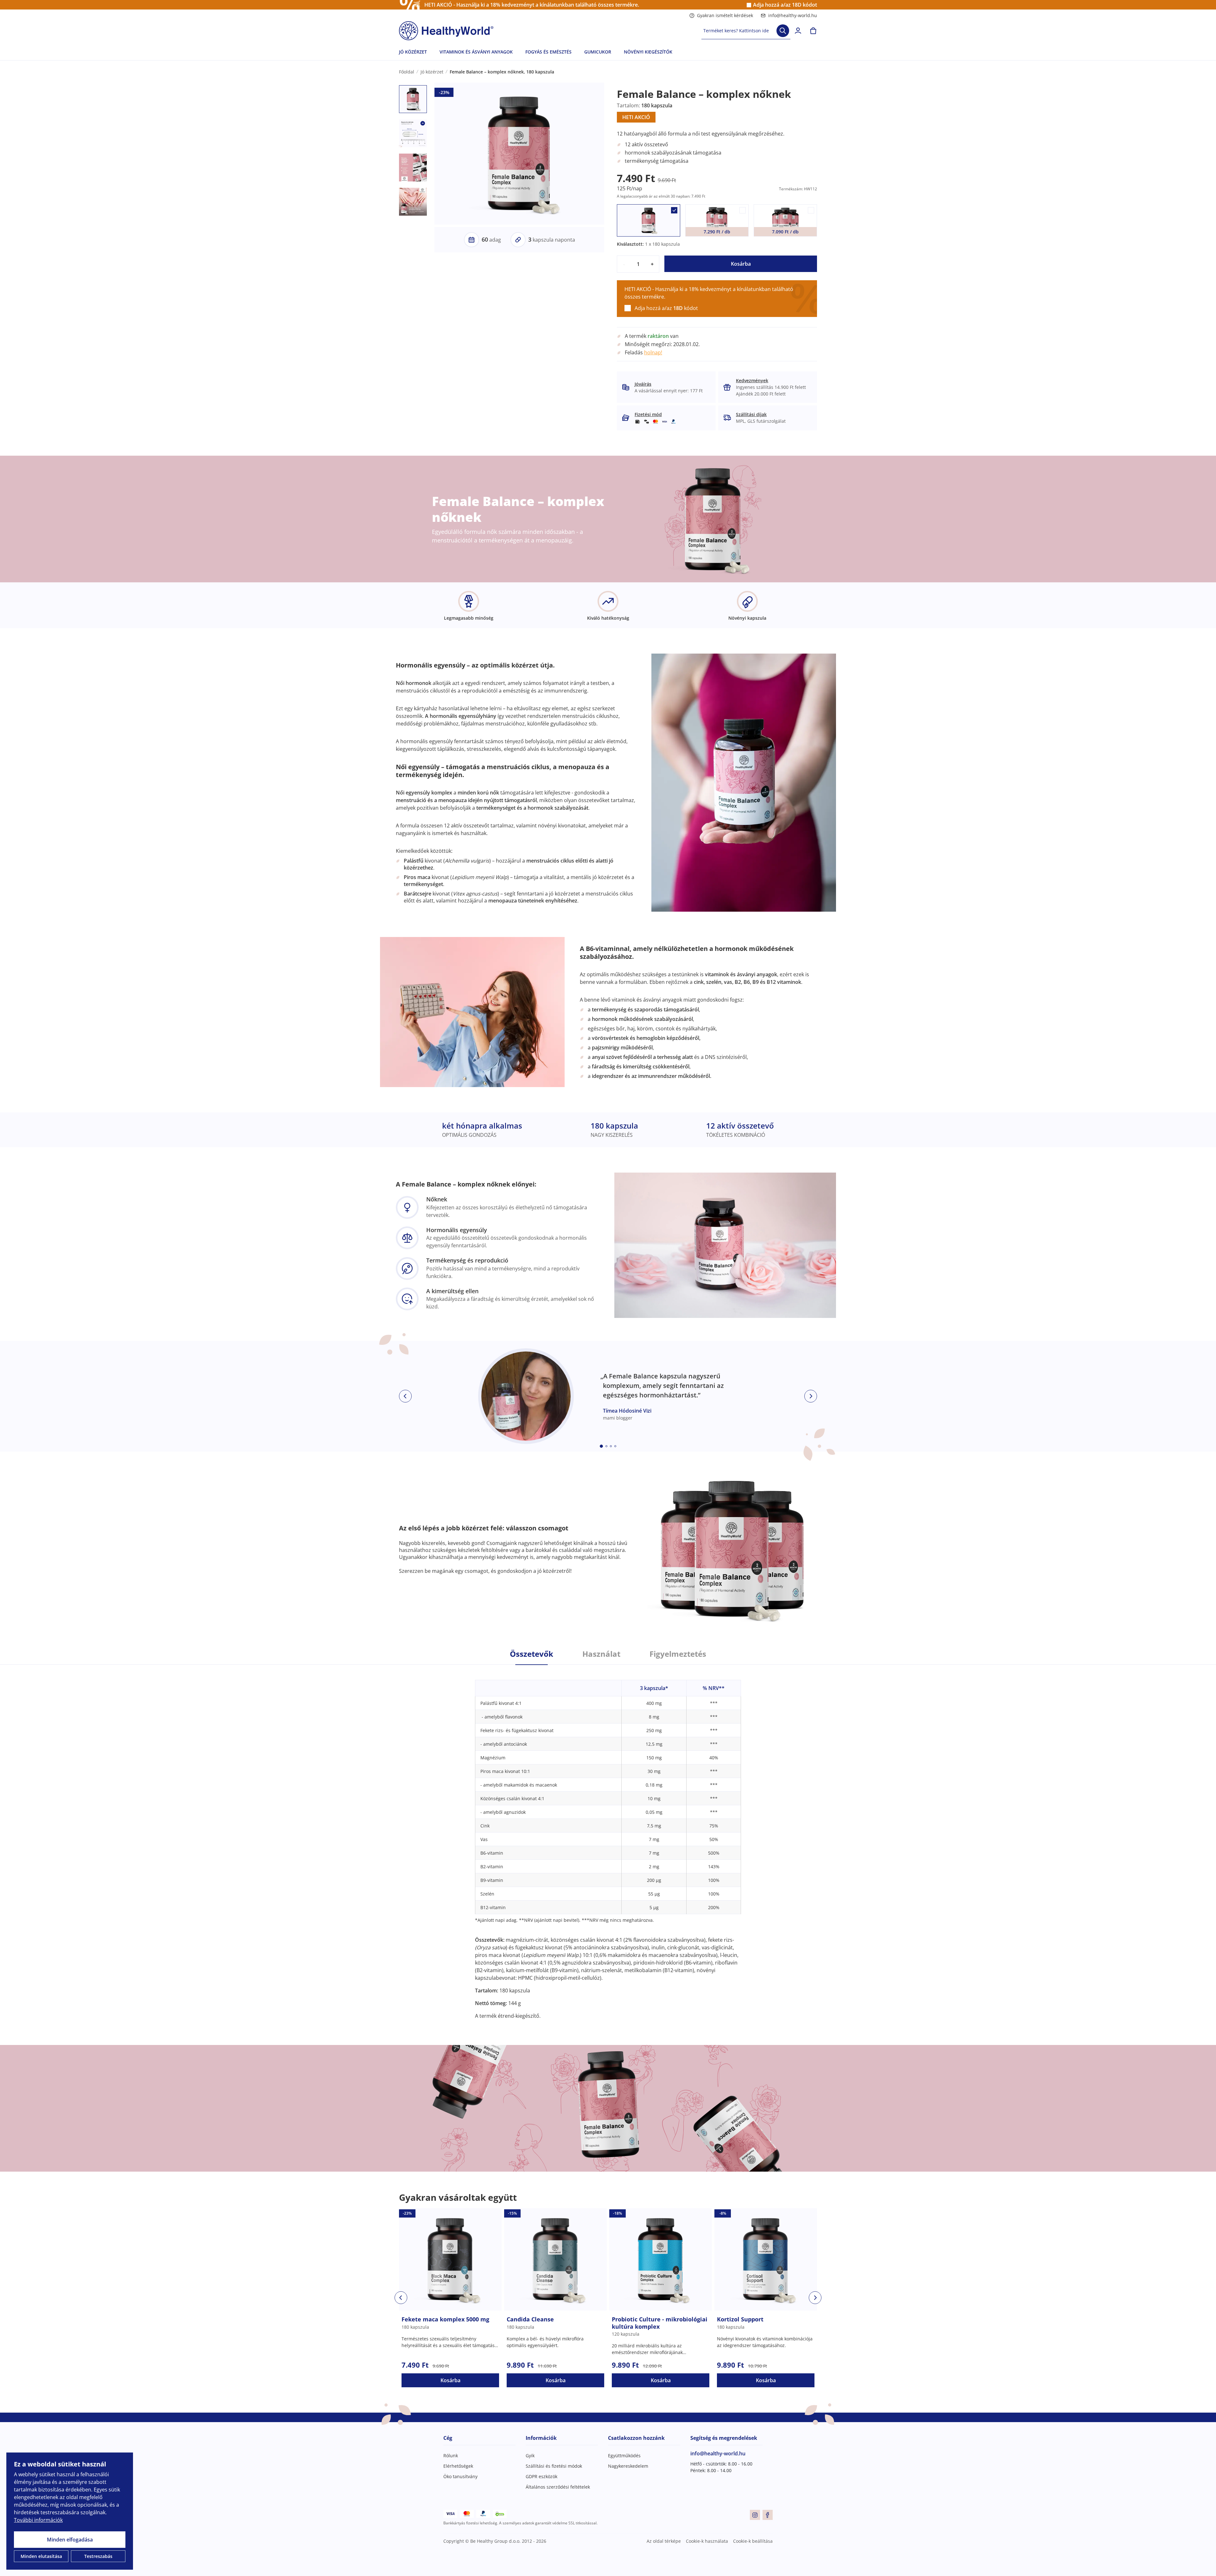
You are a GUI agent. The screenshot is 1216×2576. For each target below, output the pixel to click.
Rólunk (451, 2456)
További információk (38, 2520)
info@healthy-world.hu (793, 15)
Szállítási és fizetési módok (554, 2466)
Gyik (530, 2456)
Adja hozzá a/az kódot (785, 5)
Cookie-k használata (707, 2541)
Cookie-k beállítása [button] (753, 2541)
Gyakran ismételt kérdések (725, 15)
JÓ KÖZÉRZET (413, 52)
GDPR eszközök (541, 2476)
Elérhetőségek (458, 2466)
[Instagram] (755, 2515)
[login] (798, 31)
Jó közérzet (432, 72)
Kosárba (741, 264)
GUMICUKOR (598, 52)
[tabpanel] (608, 1842)
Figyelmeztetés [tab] (678, 1654)
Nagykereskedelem (628, 2466)
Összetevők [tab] (532, 1654)
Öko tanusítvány (460, 2476)
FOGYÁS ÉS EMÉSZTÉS (548, 52)
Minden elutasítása (41, 2556)
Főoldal (407, 72)
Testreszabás (98, 2556)
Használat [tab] (601, 1654)
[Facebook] (768, 2515)
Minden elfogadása (70, 2540)
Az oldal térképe (664, 2541)
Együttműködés (624, 2456)
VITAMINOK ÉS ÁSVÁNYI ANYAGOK (476, 52)
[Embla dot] (601, 1446)
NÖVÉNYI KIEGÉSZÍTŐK (648, 52)
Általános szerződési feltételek (558, 2487)
